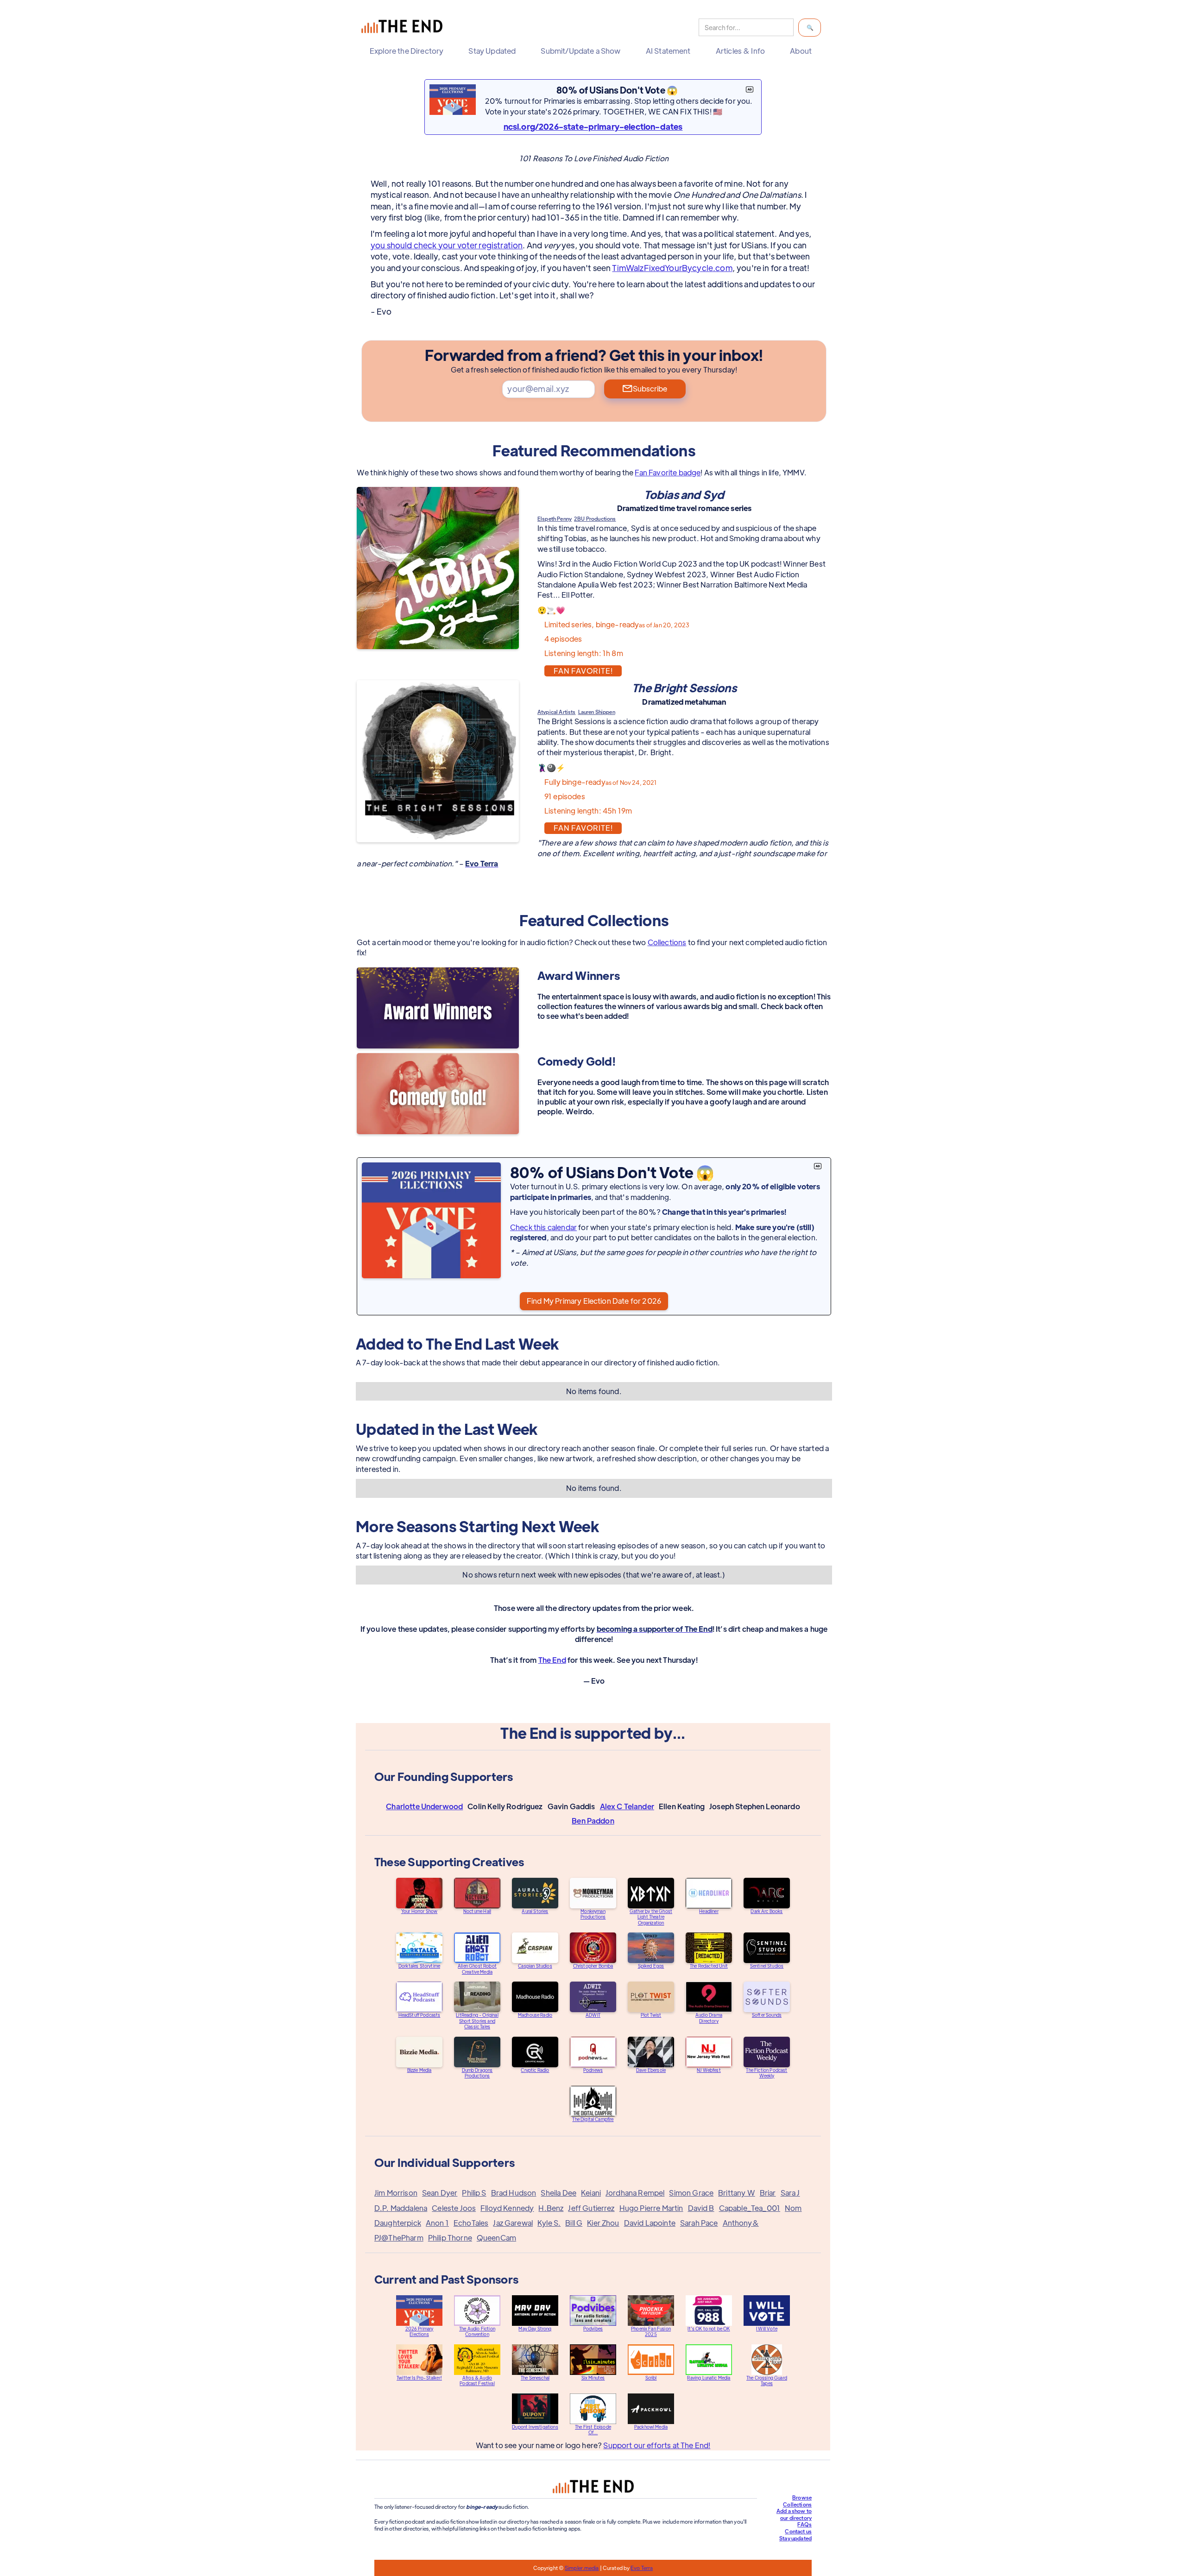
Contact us (798, 2531)
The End (552, 1660)
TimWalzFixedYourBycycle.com (672, 268)
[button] (409, 51)
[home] (404, 28)
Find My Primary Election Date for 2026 (594, 1301)
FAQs (804, 2524)
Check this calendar (543, 1227)
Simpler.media (582, 2568)
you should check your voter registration (447, 245)
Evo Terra (642, 2568)
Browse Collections (797, 2501)
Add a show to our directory (794, 2514)
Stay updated (795, 2538)
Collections (667, 942)
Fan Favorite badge (668, 472)
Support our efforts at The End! (657, 2445)
